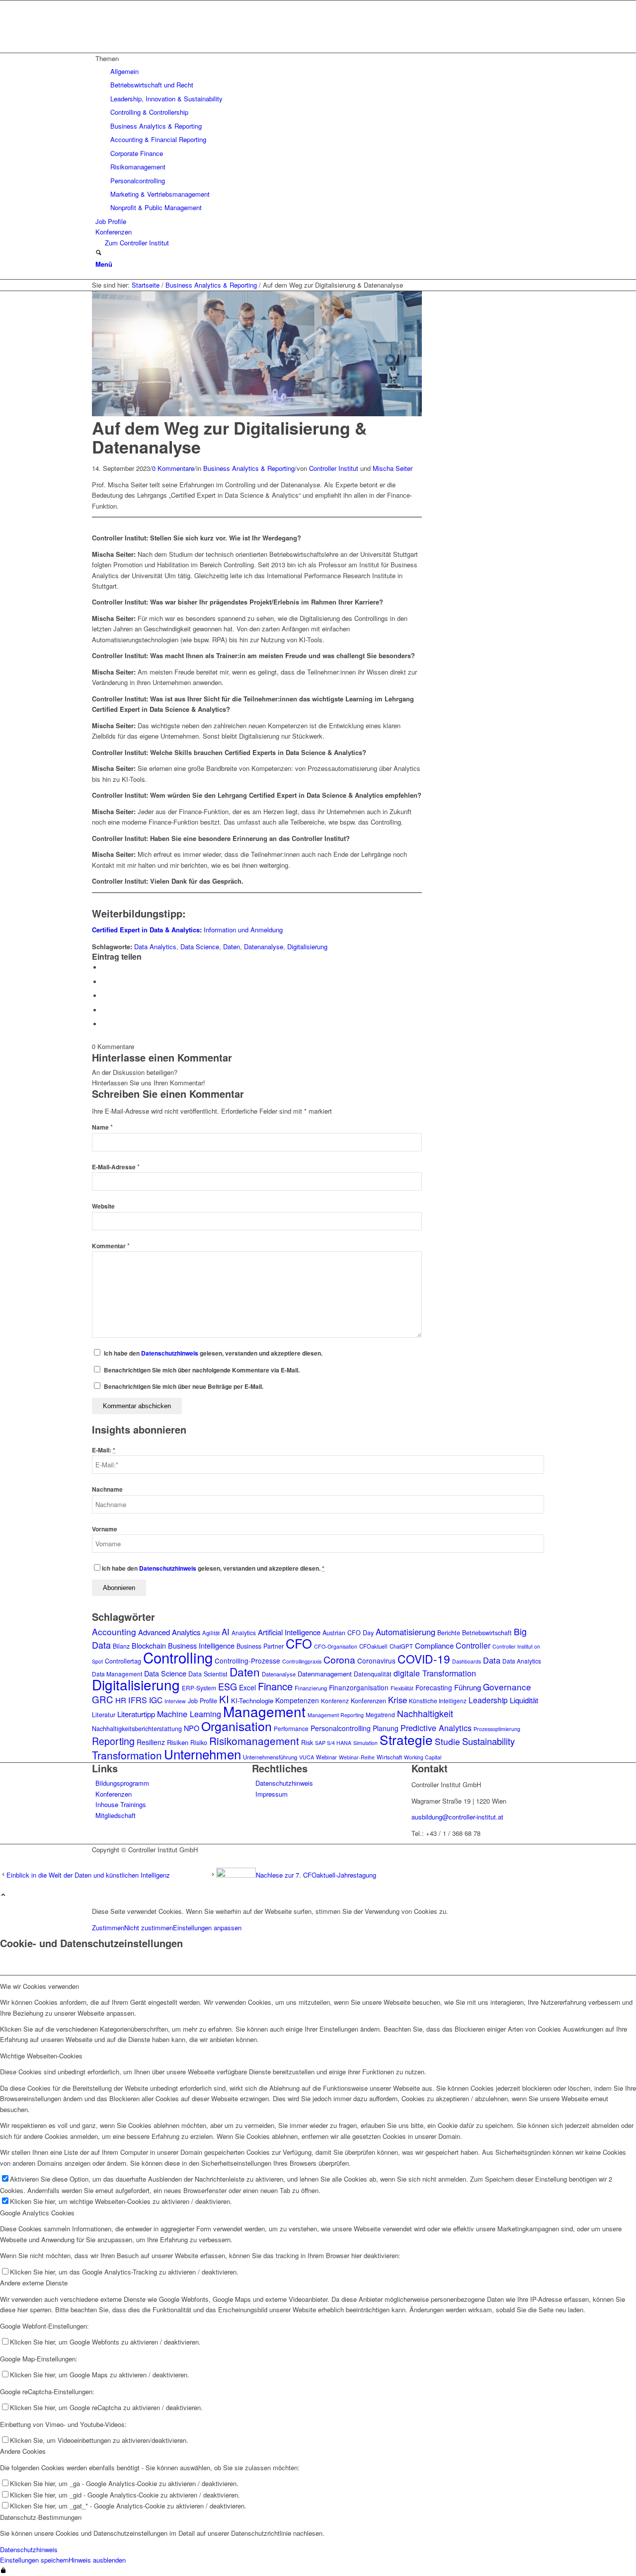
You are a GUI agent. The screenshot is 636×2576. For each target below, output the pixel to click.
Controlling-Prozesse (247, 1661)
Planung (386, 1728)
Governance (507, 1687)
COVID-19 (424, 1659)
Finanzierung (311, 1688)
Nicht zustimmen (149, 1928)
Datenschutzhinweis (170, 1353)
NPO (192, 1728)
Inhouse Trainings (121, 1804)
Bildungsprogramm (122, 1783)
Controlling (178, 1657)
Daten (232, 947)
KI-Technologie (252, 1701)
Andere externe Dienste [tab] (34, 2283)
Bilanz (121, 1646)
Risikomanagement (254, 1741)
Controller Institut (334, 468)
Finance (275, 1686)
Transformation (127, 1755)
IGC (156, 1700)
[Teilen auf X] (104, 982)
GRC (103, 1699)
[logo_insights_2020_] (166, 47)
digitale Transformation (435, 1673)
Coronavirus (376, 1661)
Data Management (117, 1674)
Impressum (272, 1794)
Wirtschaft (389, 1757)
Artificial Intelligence (289, 1632)
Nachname (107, 1489)
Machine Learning (189, 1714)
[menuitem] (320, 133)
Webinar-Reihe (357, 1757)
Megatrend (380, 1714)
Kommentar (111, 1246)
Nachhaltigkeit (425, 1713)
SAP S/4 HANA (333, 1743)
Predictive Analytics (436, 1728)
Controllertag (123, 1661)
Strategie (406, 1739)
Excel (247, 1687)
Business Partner (260, 1646)
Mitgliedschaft (116, 1815)
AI (226, 1632)
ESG (228, 1686)
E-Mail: (104, 1450)
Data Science (200, 947)
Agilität (211, 1633)
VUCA (307, 1757)
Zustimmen (108, 1928)
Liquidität (524, 1700)
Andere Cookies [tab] (23, 2451)
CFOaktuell (373, 1646)
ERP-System (199, 1688)
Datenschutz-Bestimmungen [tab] (41, 2517)
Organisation (237, 1726)
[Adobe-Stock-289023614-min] (257, 414)
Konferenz (335, 1701)
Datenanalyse (264, 947)
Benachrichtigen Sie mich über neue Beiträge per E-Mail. (184, 1387)
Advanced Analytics (169, 1632)
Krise (397, 1700)
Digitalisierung (307, 947)
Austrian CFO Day (348, 1633)
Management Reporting (336, 1715)
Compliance (434, 1645)
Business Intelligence (201, 1645)
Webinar (326, 1757)
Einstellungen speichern (34, 2560)
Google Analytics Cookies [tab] (37, 2213)
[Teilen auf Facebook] (104, 967)
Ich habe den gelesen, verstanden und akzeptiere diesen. (213, 1353)
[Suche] (99, 253)
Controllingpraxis (302, 1661)
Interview (175, 1701)
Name (102, 1127)
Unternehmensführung (270, 1757)
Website (103, 1206)
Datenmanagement (325, 1674)
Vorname (105, 1529)
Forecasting (434, 1687)
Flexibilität (402, 1688)
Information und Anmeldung (187, 930)
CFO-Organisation (336, 1646)
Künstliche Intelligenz (438, 1701)
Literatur (104, 1715)
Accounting (114, 1631)
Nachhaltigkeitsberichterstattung (137, 1729)
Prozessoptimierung (497, 1729)
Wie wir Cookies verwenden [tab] (40, 1986)
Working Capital (423, 1757)
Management (264, 1711)
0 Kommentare (173, 468)
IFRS (138, 1700)
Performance (291, 1728)
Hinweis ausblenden (97, 2560)
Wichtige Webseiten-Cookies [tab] (41, 2056)
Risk (307, 1743)
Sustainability (488, 1741)
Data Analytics (155, 947)
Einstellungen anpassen (207, 1928)
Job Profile (202, 1701)
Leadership (488, 1700)
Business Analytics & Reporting (249, 468)
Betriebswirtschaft (487, 1633)
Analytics (244, 1632)
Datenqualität (373, 1674)
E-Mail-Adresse (116, 1167)
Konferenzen (368, 1701)
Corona (339, 1660)
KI (224, 1699)
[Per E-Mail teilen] (104, 1024)
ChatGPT (401, 1646)
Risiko (199, 1743)
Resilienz (151, 1742)
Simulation (365, 1743)
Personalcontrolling (341, 1728)
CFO (299, 1643)
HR (121, 1700)
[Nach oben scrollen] (3, 1895)
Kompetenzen (297, 1700)
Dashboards (467, 1661)
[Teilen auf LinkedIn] (104, 1010)
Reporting (113, 1741)
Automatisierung (405, 1632)
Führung (468, 1687)
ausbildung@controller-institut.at (457, 1817)
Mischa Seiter (393, 468)
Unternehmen (202, 1754)
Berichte (449, 1633)
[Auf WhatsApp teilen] (104, 996)
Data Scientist (208, 1674)
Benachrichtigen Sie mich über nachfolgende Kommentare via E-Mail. (202, 1370)
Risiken (178, 1742)
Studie (447, 1741)
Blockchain (149, 1645)
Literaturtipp (136, 1714)
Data (492, 1660)
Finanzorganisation (359, 1687)
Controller (473, 1645)
